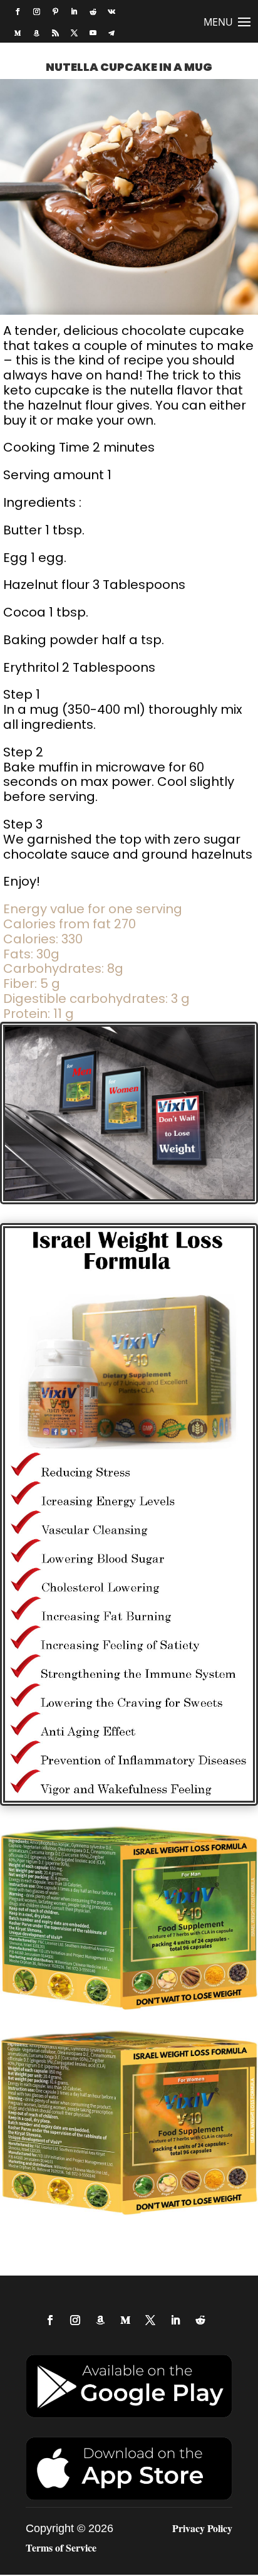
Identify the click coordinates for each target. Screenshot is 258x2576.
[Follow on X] (74, 33)
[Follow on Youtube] (93, 33)
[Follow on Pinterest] (55, 12)
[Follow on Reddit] (93, 12)
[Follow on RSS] (55, 33)
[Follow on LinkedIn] (74, 12)
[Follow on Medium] (18, 33)
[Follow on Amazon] (36, 33)
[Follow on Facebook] (18, 12)
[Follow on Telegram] (111, 33)
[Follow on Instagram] (36, 12)
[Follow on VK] (111, 12)
